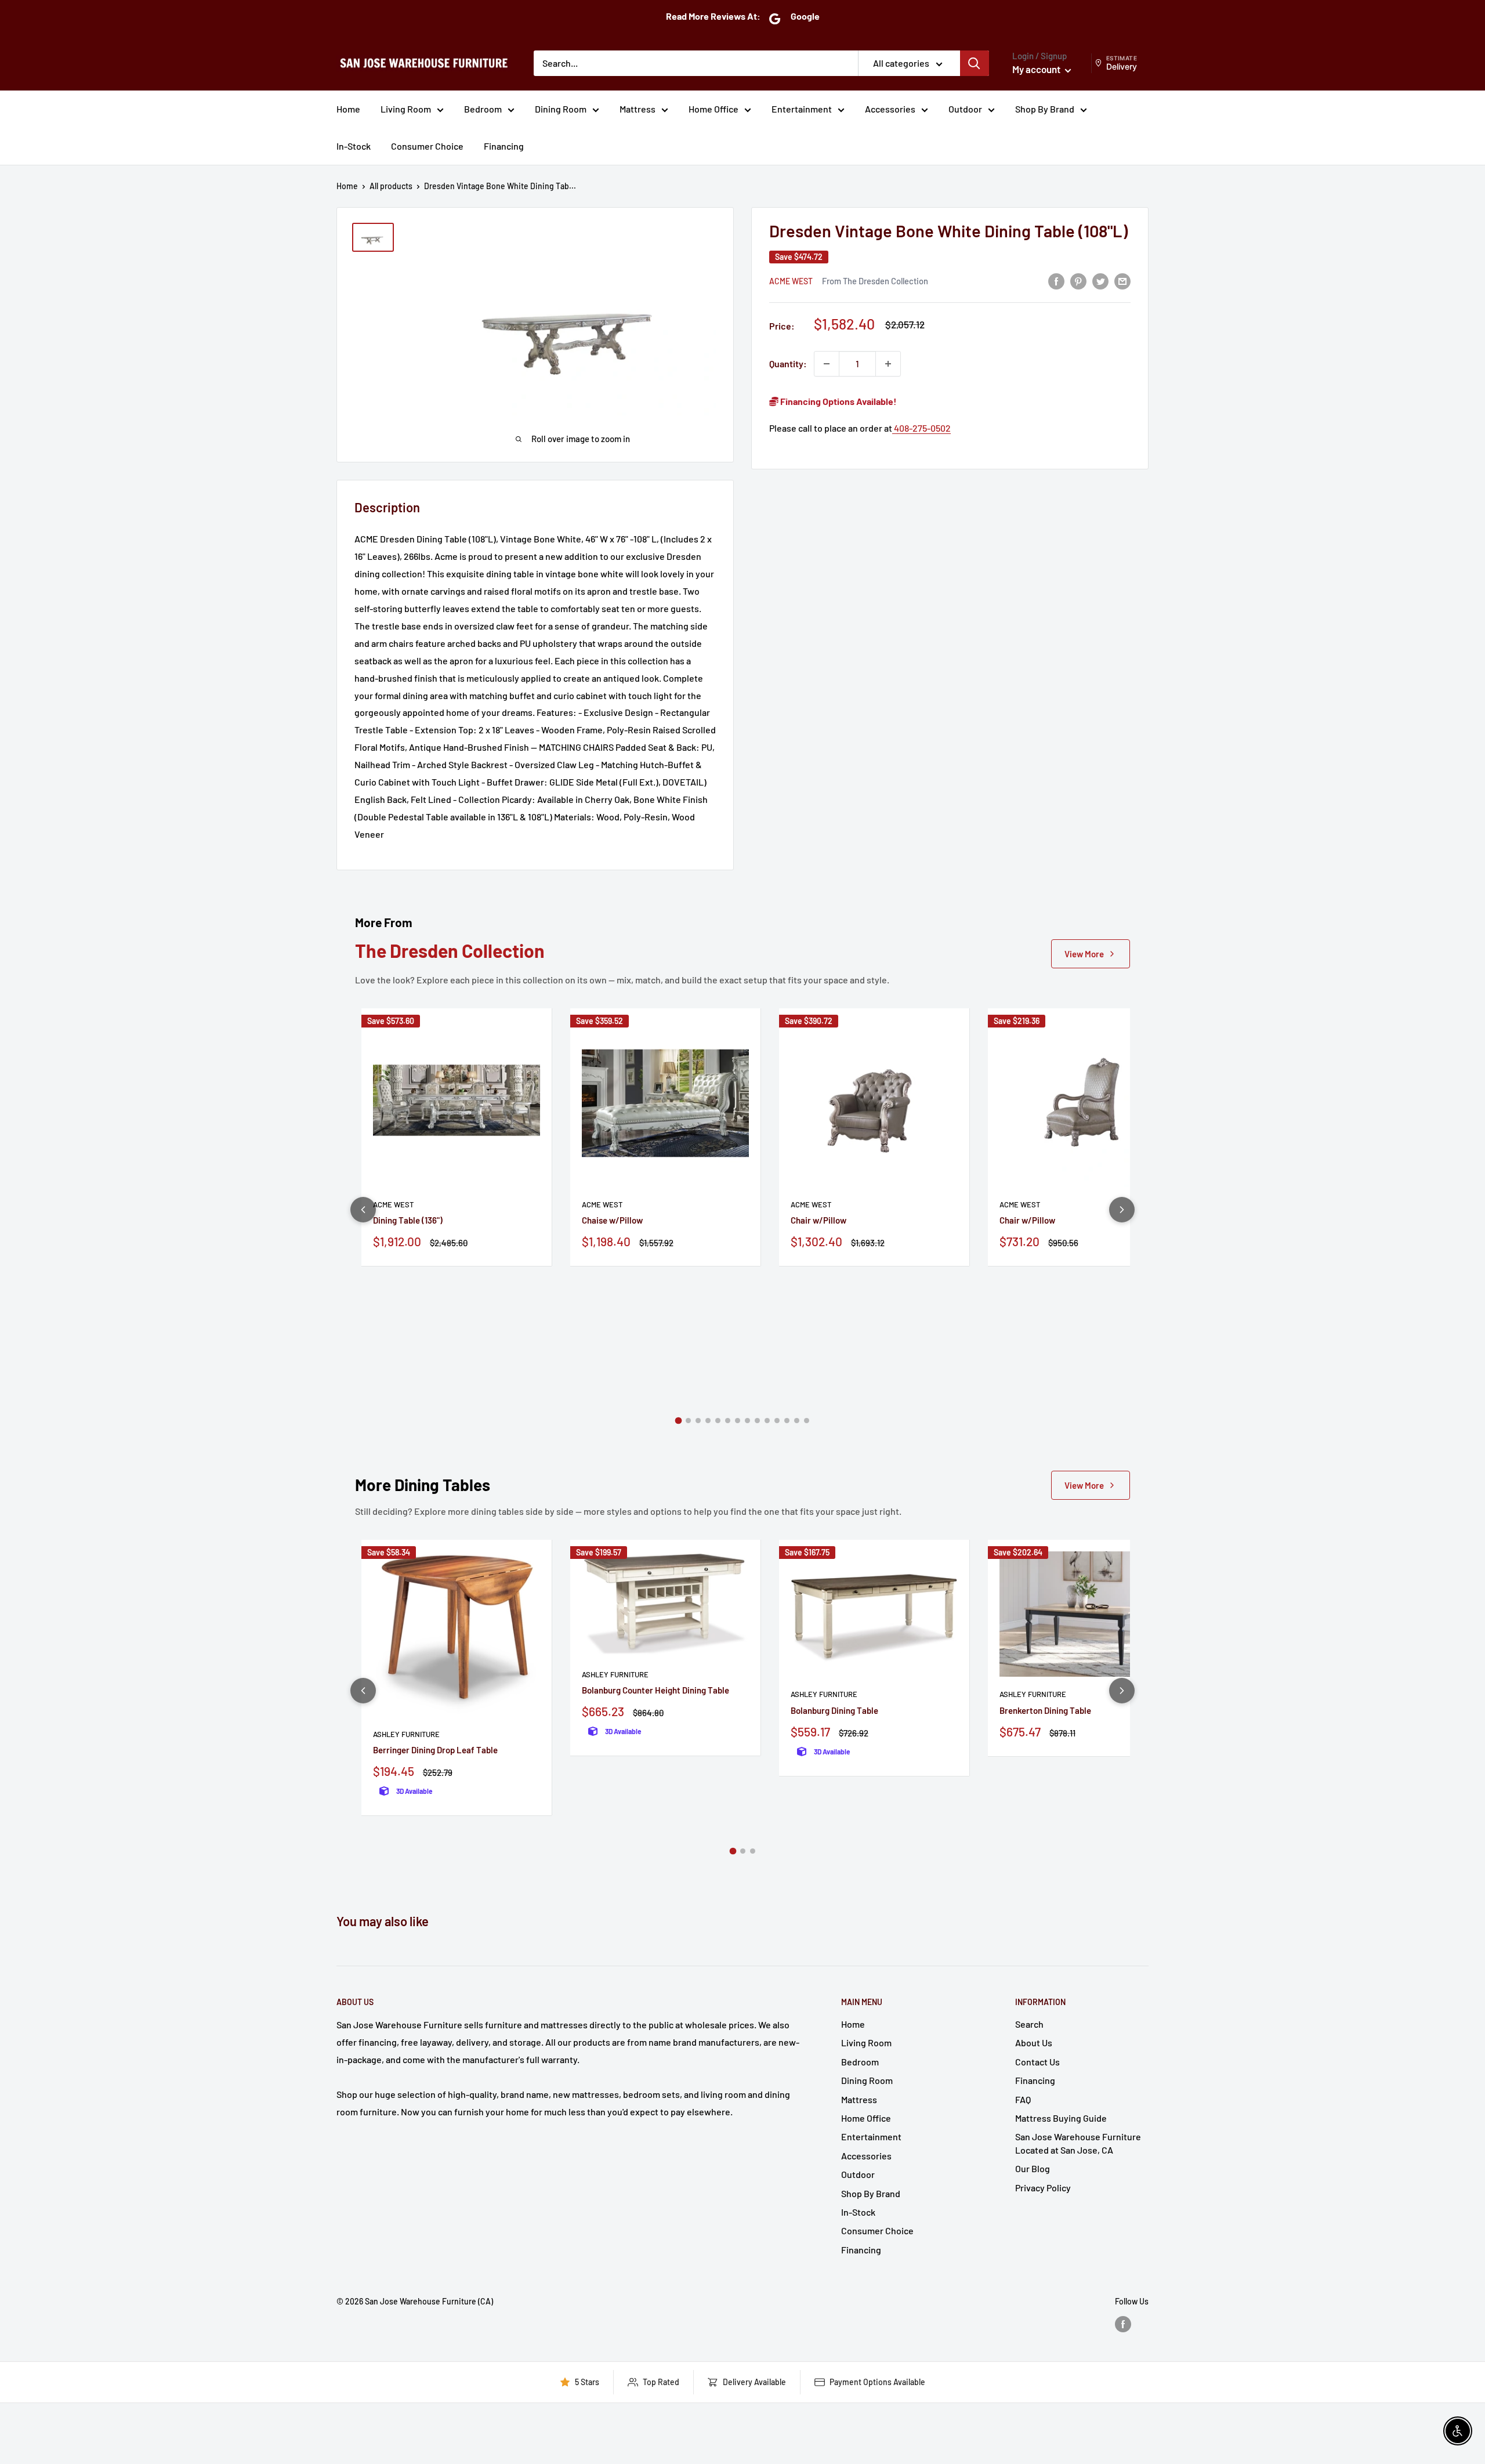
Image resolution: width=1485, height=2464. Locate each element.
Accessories (890, 109)
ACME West (791, 281)
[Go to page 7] (738, 1421)
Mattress (638, 109)
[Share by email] (1122, 281)
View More (1084, 954)
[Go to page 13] (797, 1421)
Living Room (406, 109)
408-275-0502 (921, 428)
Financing (504, 146)
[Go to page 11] (777, 1421)
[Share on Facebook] (1056, 281)
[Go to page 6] (728, 1421)
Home (348, 109)
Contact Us (1037, 2062)
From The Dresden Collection (875, 281)
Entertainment (802, 109)
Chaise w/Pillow (612, 1220)
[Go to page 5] (718, 1421)
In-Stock (354, 146)
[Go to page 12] (787, 1421)
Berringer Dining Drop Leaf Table (435, 1750)
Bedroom (483, 109)
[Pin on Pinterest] (1078, 281)
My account (1037, 69)
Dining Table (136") (408, 1220)
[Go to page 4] (708, 1421)
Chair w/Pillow (818, 1220)
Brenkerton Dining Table (1045, 1710)
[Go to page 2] (688, 1421)
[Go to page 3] (698, 1421)
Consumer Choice (427, 146)
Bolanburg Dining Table (834, 1710)
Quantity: (788, 363)
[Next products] (1122, 1210)
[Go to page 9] (757, 1421)
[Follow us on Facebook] (1123, 2324)
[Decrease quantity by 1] (827, 364)
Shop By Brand (1045, 109)
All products (391, 186)
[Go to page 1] (679, 1421)
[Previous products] (363, 1210)
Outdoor (965, 109)
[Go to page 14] (807, 1421)
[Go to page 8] (747, 1421)
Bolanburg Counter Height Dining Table (655, 1690)
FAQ (1023, 2099)
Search (1029, 2024)
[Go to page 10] (767, 1421)
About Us (1034, 2043)
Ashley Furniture (406, 1734)
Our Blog (1033, 2168)
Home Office (713, 109)
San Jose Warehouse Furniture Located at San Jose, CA (1078, 2143)
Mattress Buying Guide (1061, 2118)
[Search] (975, 63)
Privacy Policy (1043, 2188)
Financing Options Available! (838, 401)
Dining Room (561, 109)
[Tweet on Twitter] (1100, 281)
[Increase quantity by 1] (888, 364)
